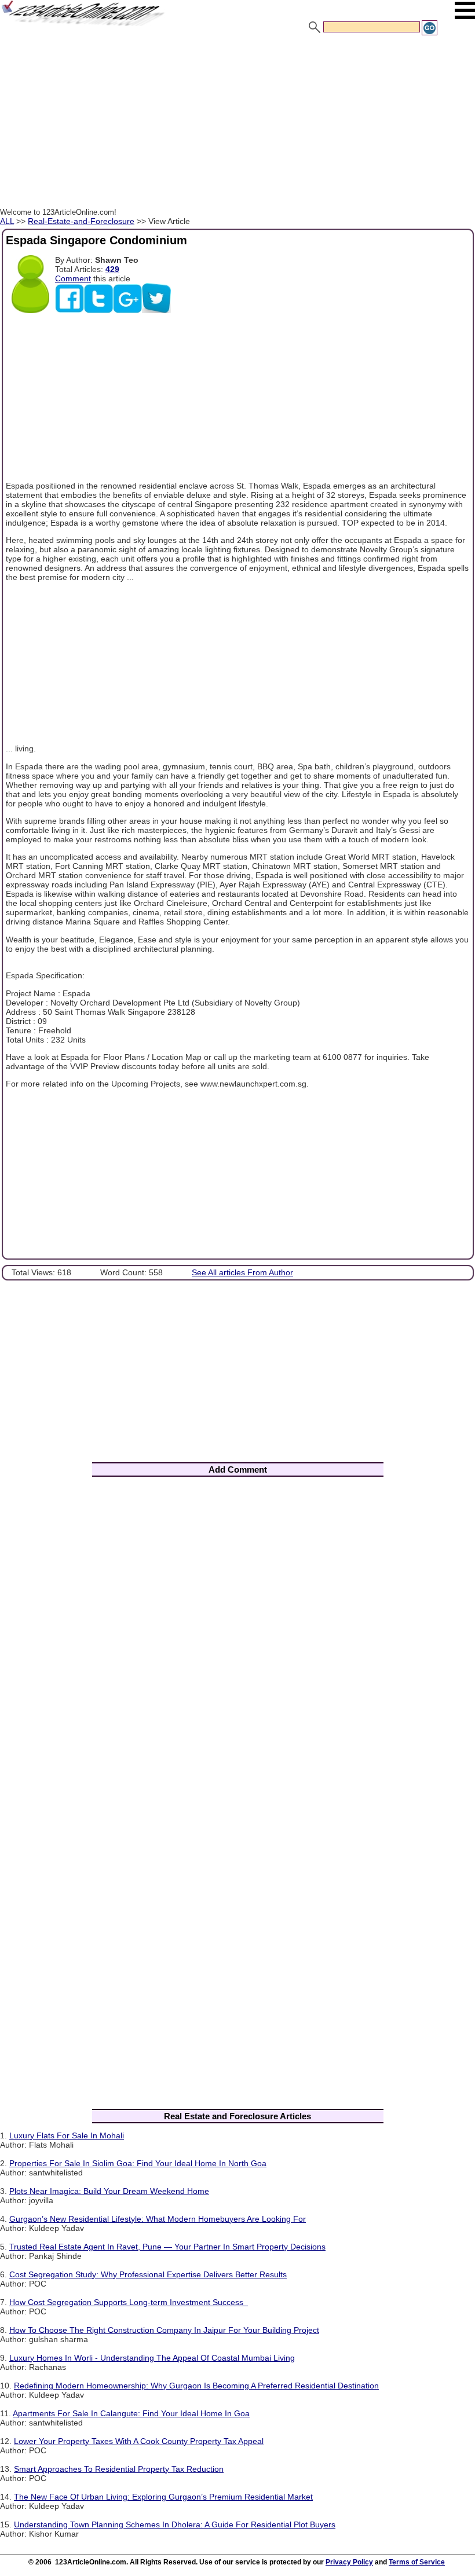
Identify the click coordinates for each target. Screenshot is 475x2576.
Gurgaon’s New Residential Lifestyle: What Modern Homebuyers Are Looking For (158, 2219)
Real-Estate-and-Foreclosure (81, 221)
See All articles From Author (242, 1272)
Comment (73, 278)
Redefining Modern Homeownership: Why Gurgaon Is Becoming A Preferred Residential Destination (196, 2386)
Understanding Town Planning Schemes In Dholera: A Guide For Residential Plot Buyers (175, 2524)
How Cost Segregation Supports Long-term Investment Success (129, 2302)
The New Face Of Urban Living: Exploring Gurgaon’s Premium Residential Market (163, 2497)
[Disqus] (237, 1638)
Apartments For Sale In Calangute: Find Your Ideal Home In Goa (131, 2413)
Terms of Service (417, 2562)
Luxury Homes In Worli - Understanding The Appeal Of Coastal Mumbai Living (152, 2358)
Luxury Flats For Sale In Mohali (67, 2135)
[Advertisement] (237, 123)
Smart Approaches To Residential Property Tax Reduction (119, 2469)
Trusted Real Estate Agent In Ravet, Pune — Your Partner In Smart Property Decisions (167, 2247)
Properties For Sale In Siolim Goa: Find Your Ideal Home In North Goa (138, 2163)
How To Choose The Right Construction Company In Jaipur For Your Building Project (164, 2330)
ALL (7, 221)
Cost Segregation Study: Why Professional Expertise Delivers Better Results (148, 2274)
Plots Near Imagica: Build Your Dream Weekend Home (109, 2191)
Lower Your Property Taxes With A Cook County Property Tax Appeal (139, 2441)
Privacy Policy (349, 2562)
